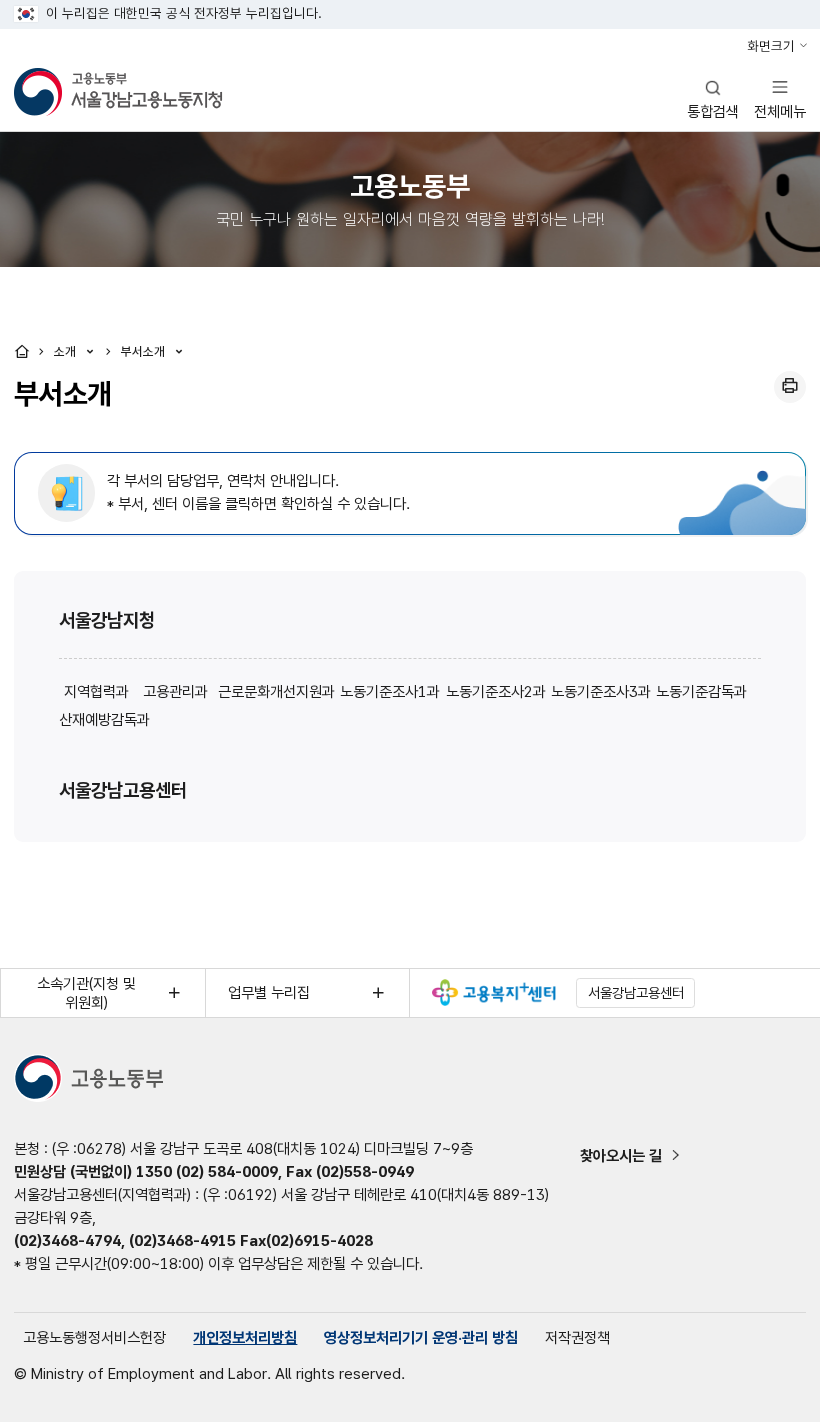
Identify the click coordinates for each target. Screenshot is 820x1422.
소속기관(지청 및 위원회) (86, 993)
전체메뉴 (780, 98)
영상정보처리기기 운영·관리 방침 (421, 1337)
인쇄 (790, 387)
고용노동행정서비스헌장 (94, 1337)
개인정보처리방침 (245, 1337)
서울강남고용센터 (123, 790)
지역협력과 (96, 691)
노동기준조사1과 (390, 691)
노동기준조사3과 (601, 691)
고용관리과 (175, 691)
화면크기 (771, 46)
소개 (67, 351)
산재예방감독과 (104, 719)
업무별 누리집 (269, 992)
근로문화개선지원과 (276, 691)
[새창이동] (494, 992)
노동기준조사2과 (496, 691)
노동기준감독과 (701, 691)
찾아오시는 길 (621, 1155)
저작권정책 (577, 1337)
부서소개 (145, 351)
